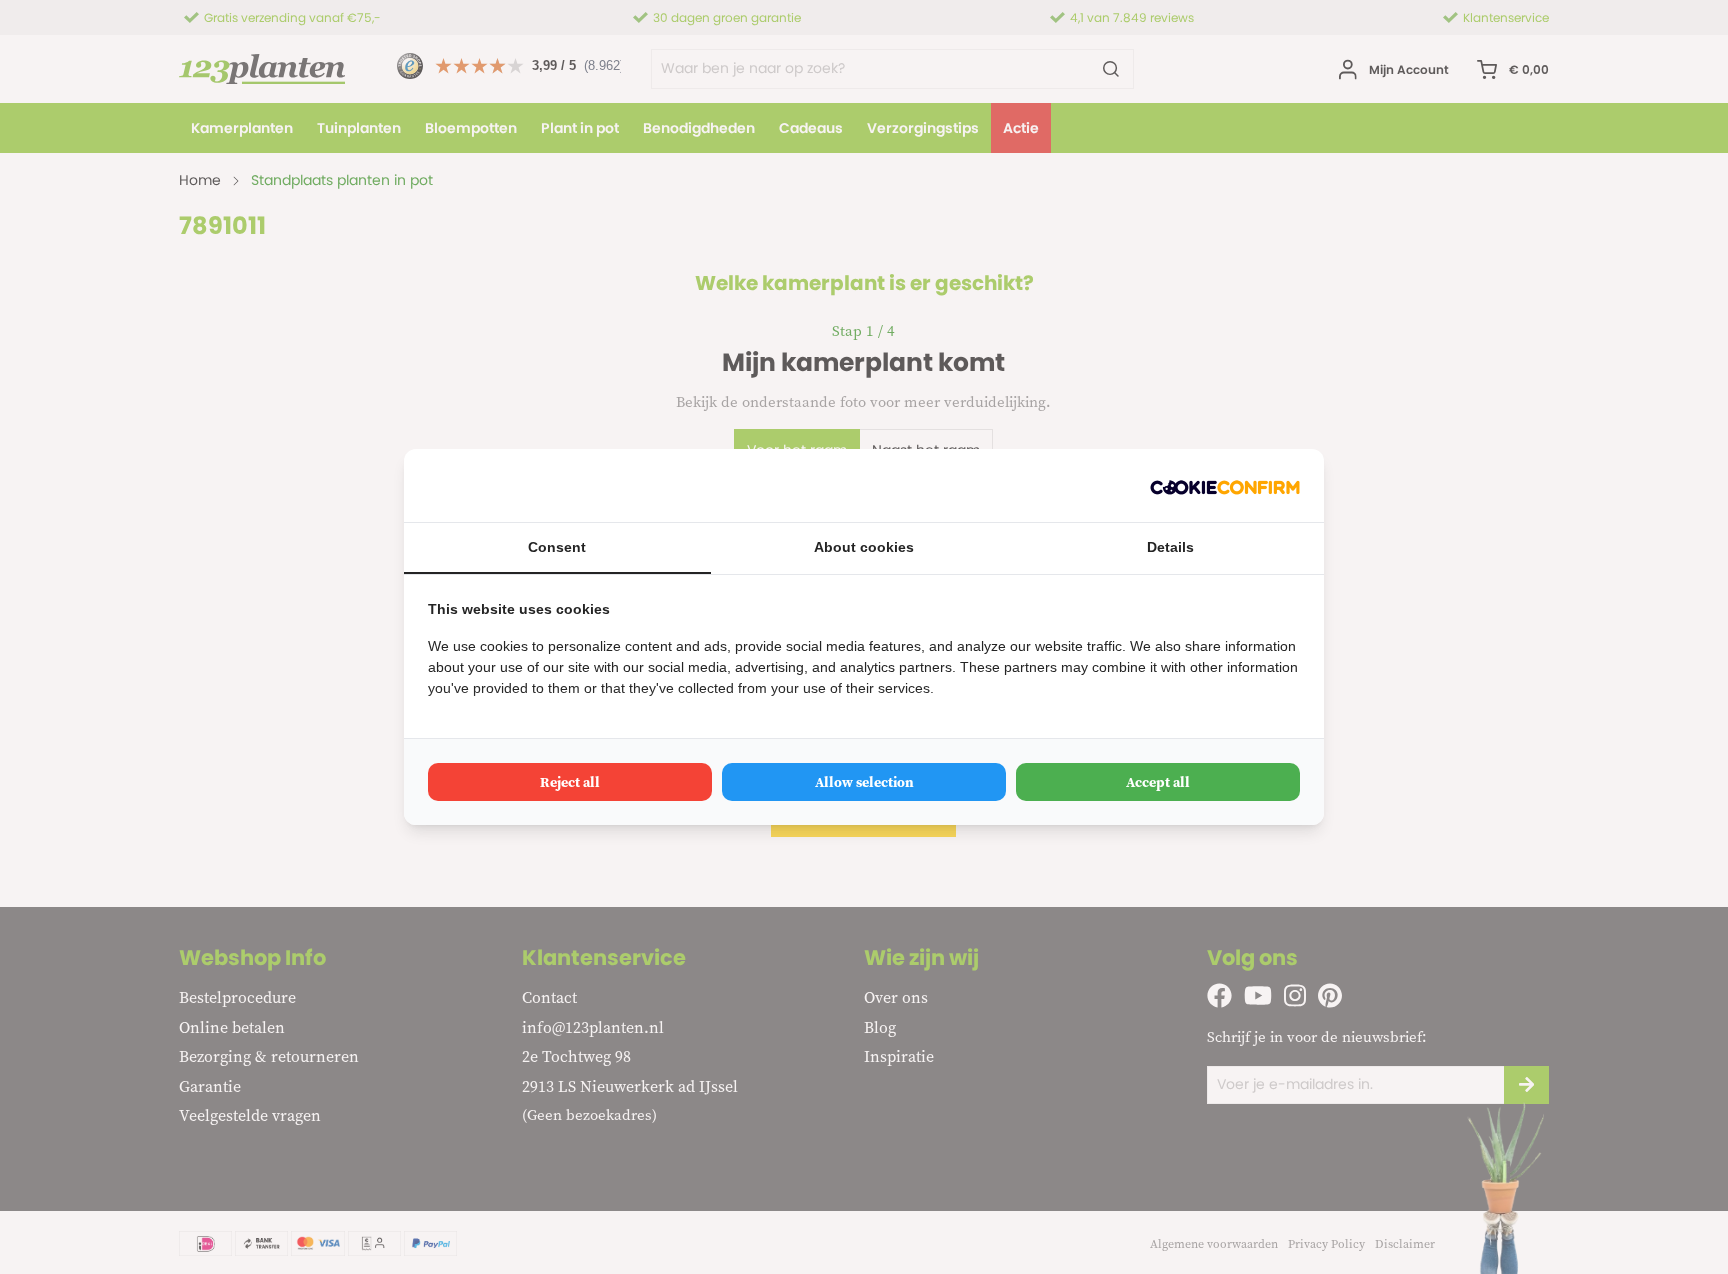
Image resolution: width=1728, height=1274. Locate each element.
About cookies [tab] (864, 547)
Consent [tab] (557, 547)
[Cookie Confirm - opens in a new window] (1225, 485)
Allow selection (864, 782)
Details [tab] (1170, 547)
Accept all (1158, 782)
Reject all (570, 782)
